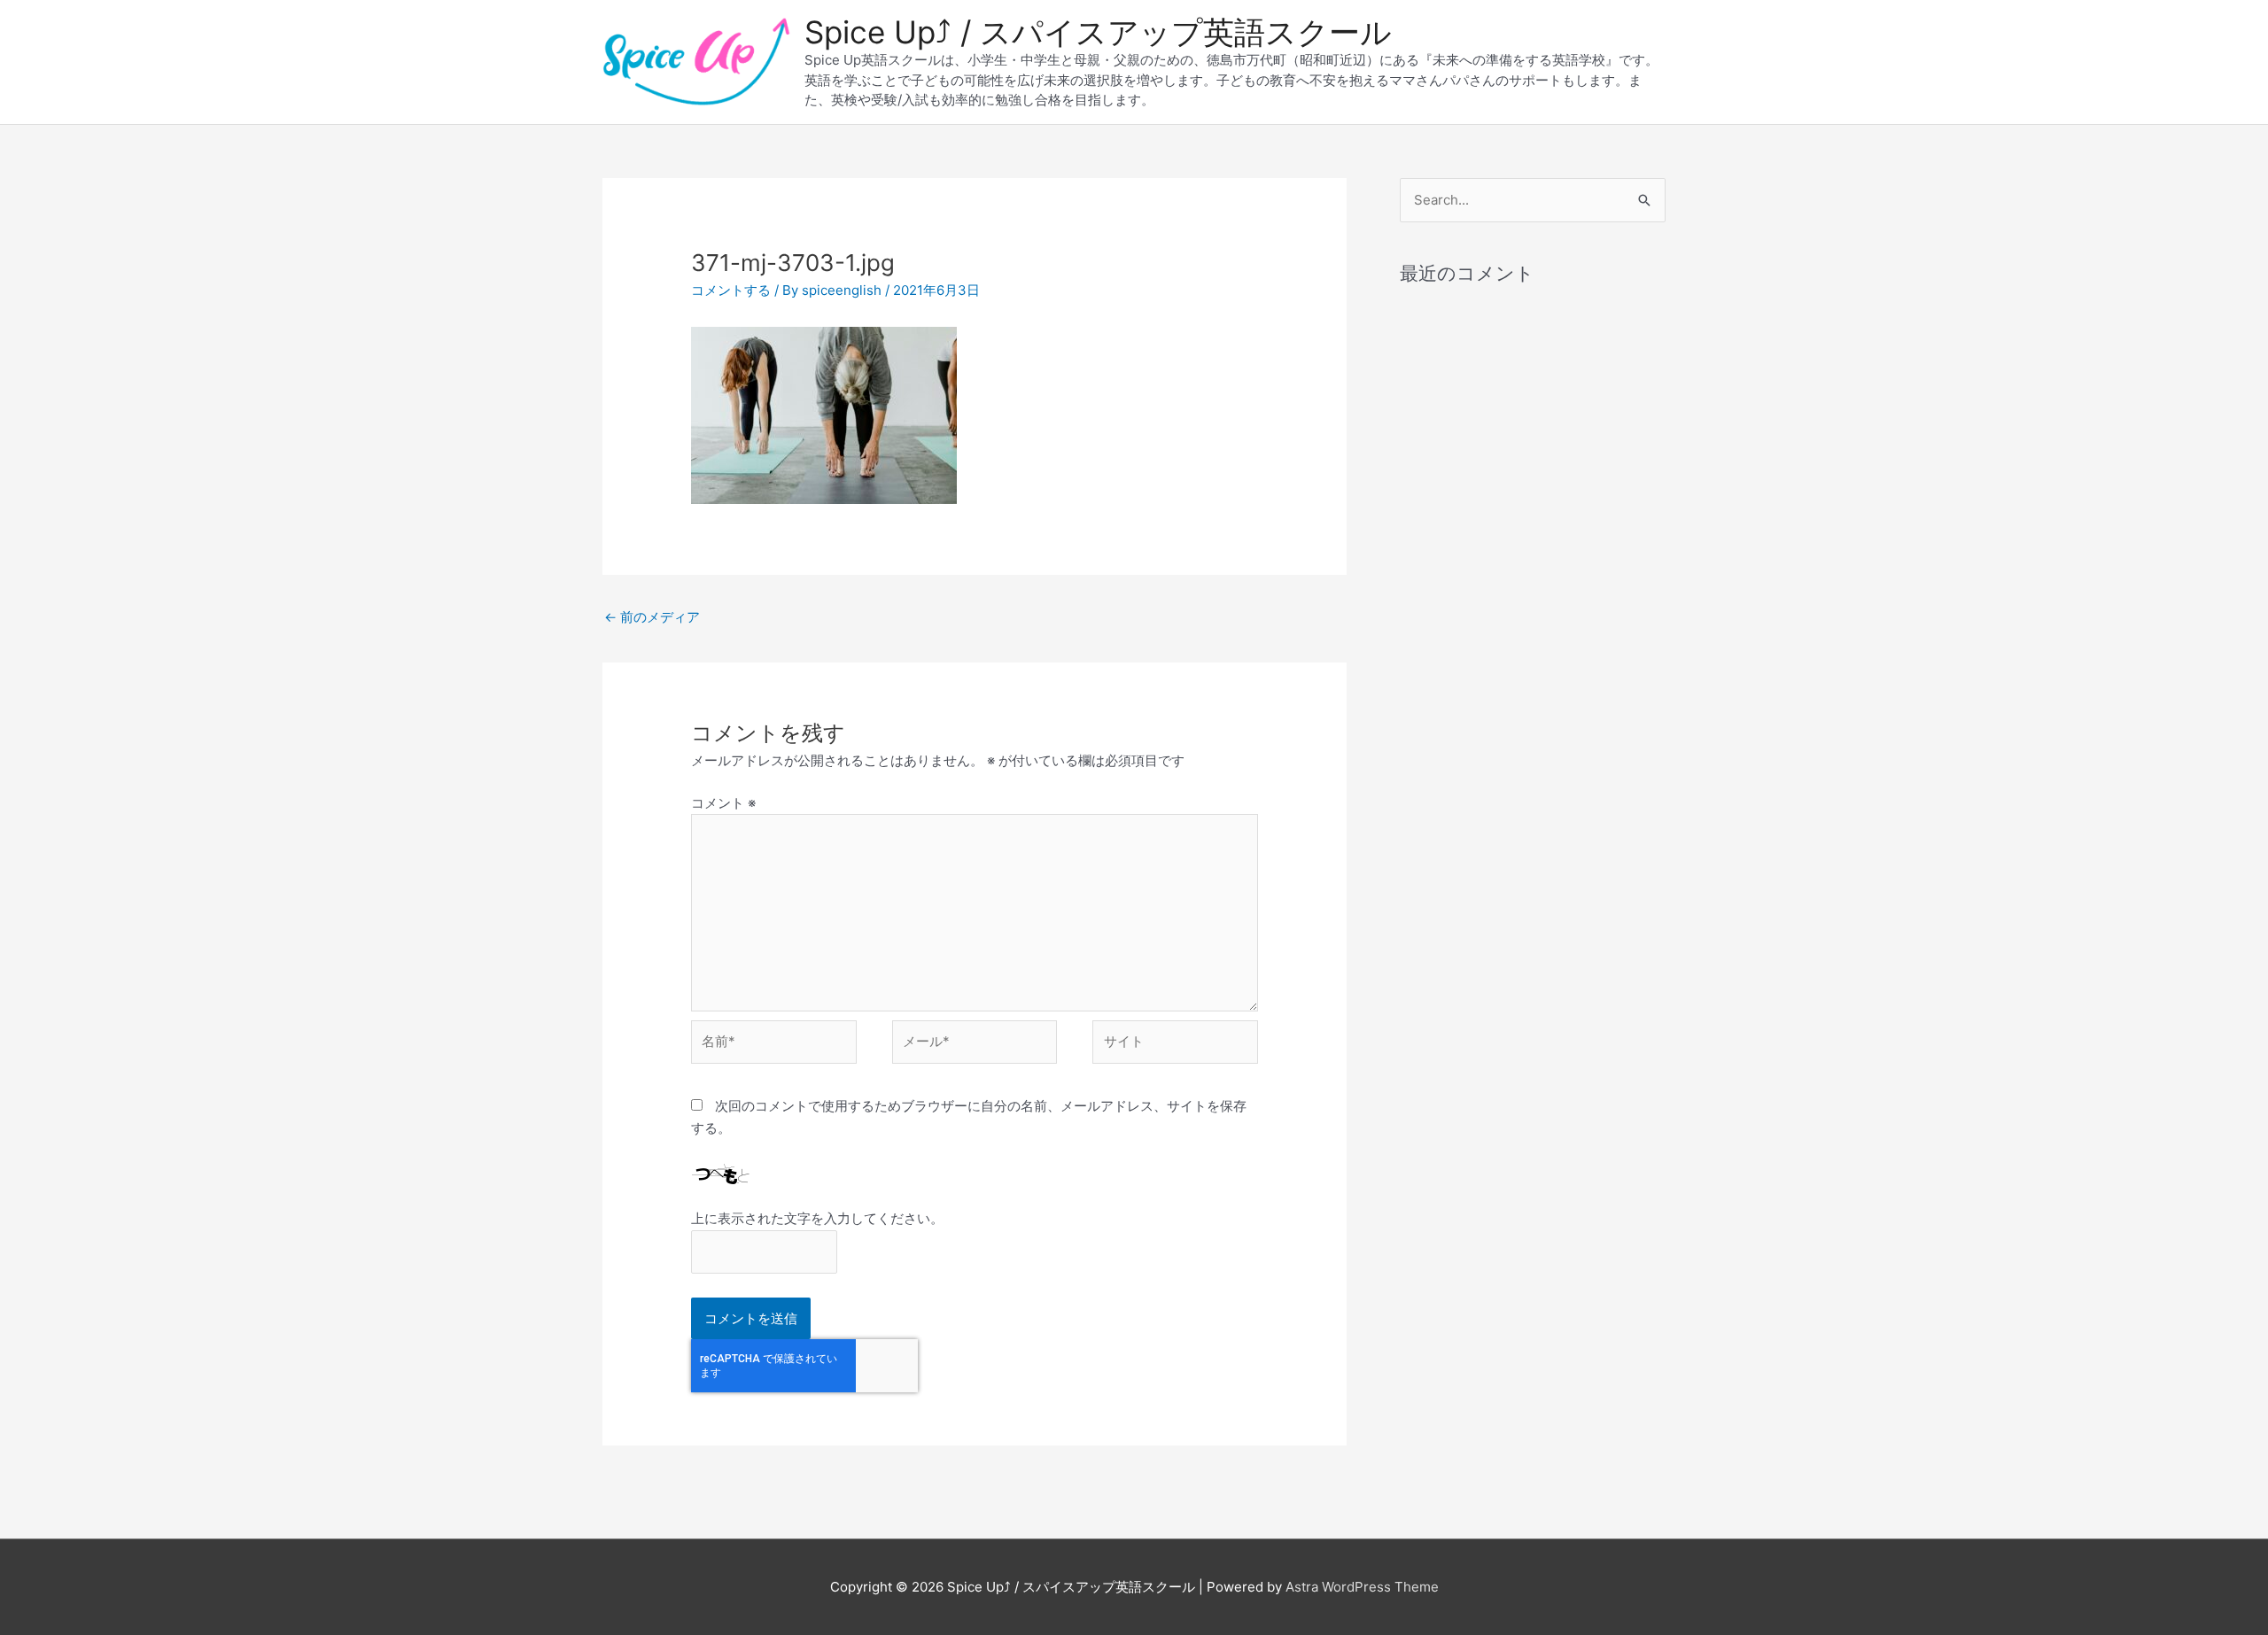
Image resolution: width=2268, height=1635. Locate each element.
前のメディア (652, 617)
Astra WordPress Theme (1362, 1587)
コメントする (731, 290)
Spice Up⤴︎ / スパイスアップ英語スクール (1098, 32)
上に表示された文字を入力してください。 (817, 1218)
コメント (723, 803)
